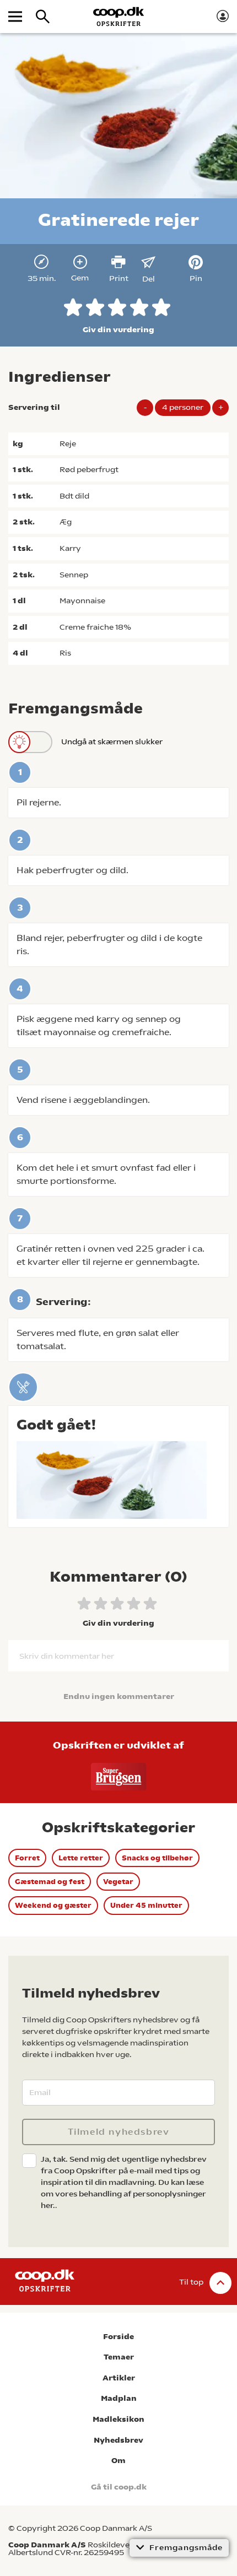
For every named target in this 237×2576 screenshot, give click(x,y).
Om (118, 2461)
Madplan (119, 2398)
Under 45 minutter (146, 1905)
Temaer (119, 2357)
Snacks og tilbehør (157, 1858)
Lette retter (81, 1858)
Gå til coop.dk (119, 2487)
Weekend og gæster (53, 1905)
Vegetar (118, 1882)
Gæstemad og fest (50, 1882)
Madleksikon (118, 2419)
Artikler (119, 2378)
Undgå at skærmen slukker (112, 742)
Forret (27, 1858)
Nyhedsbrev (118, 2440)
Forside (118, 2337)
